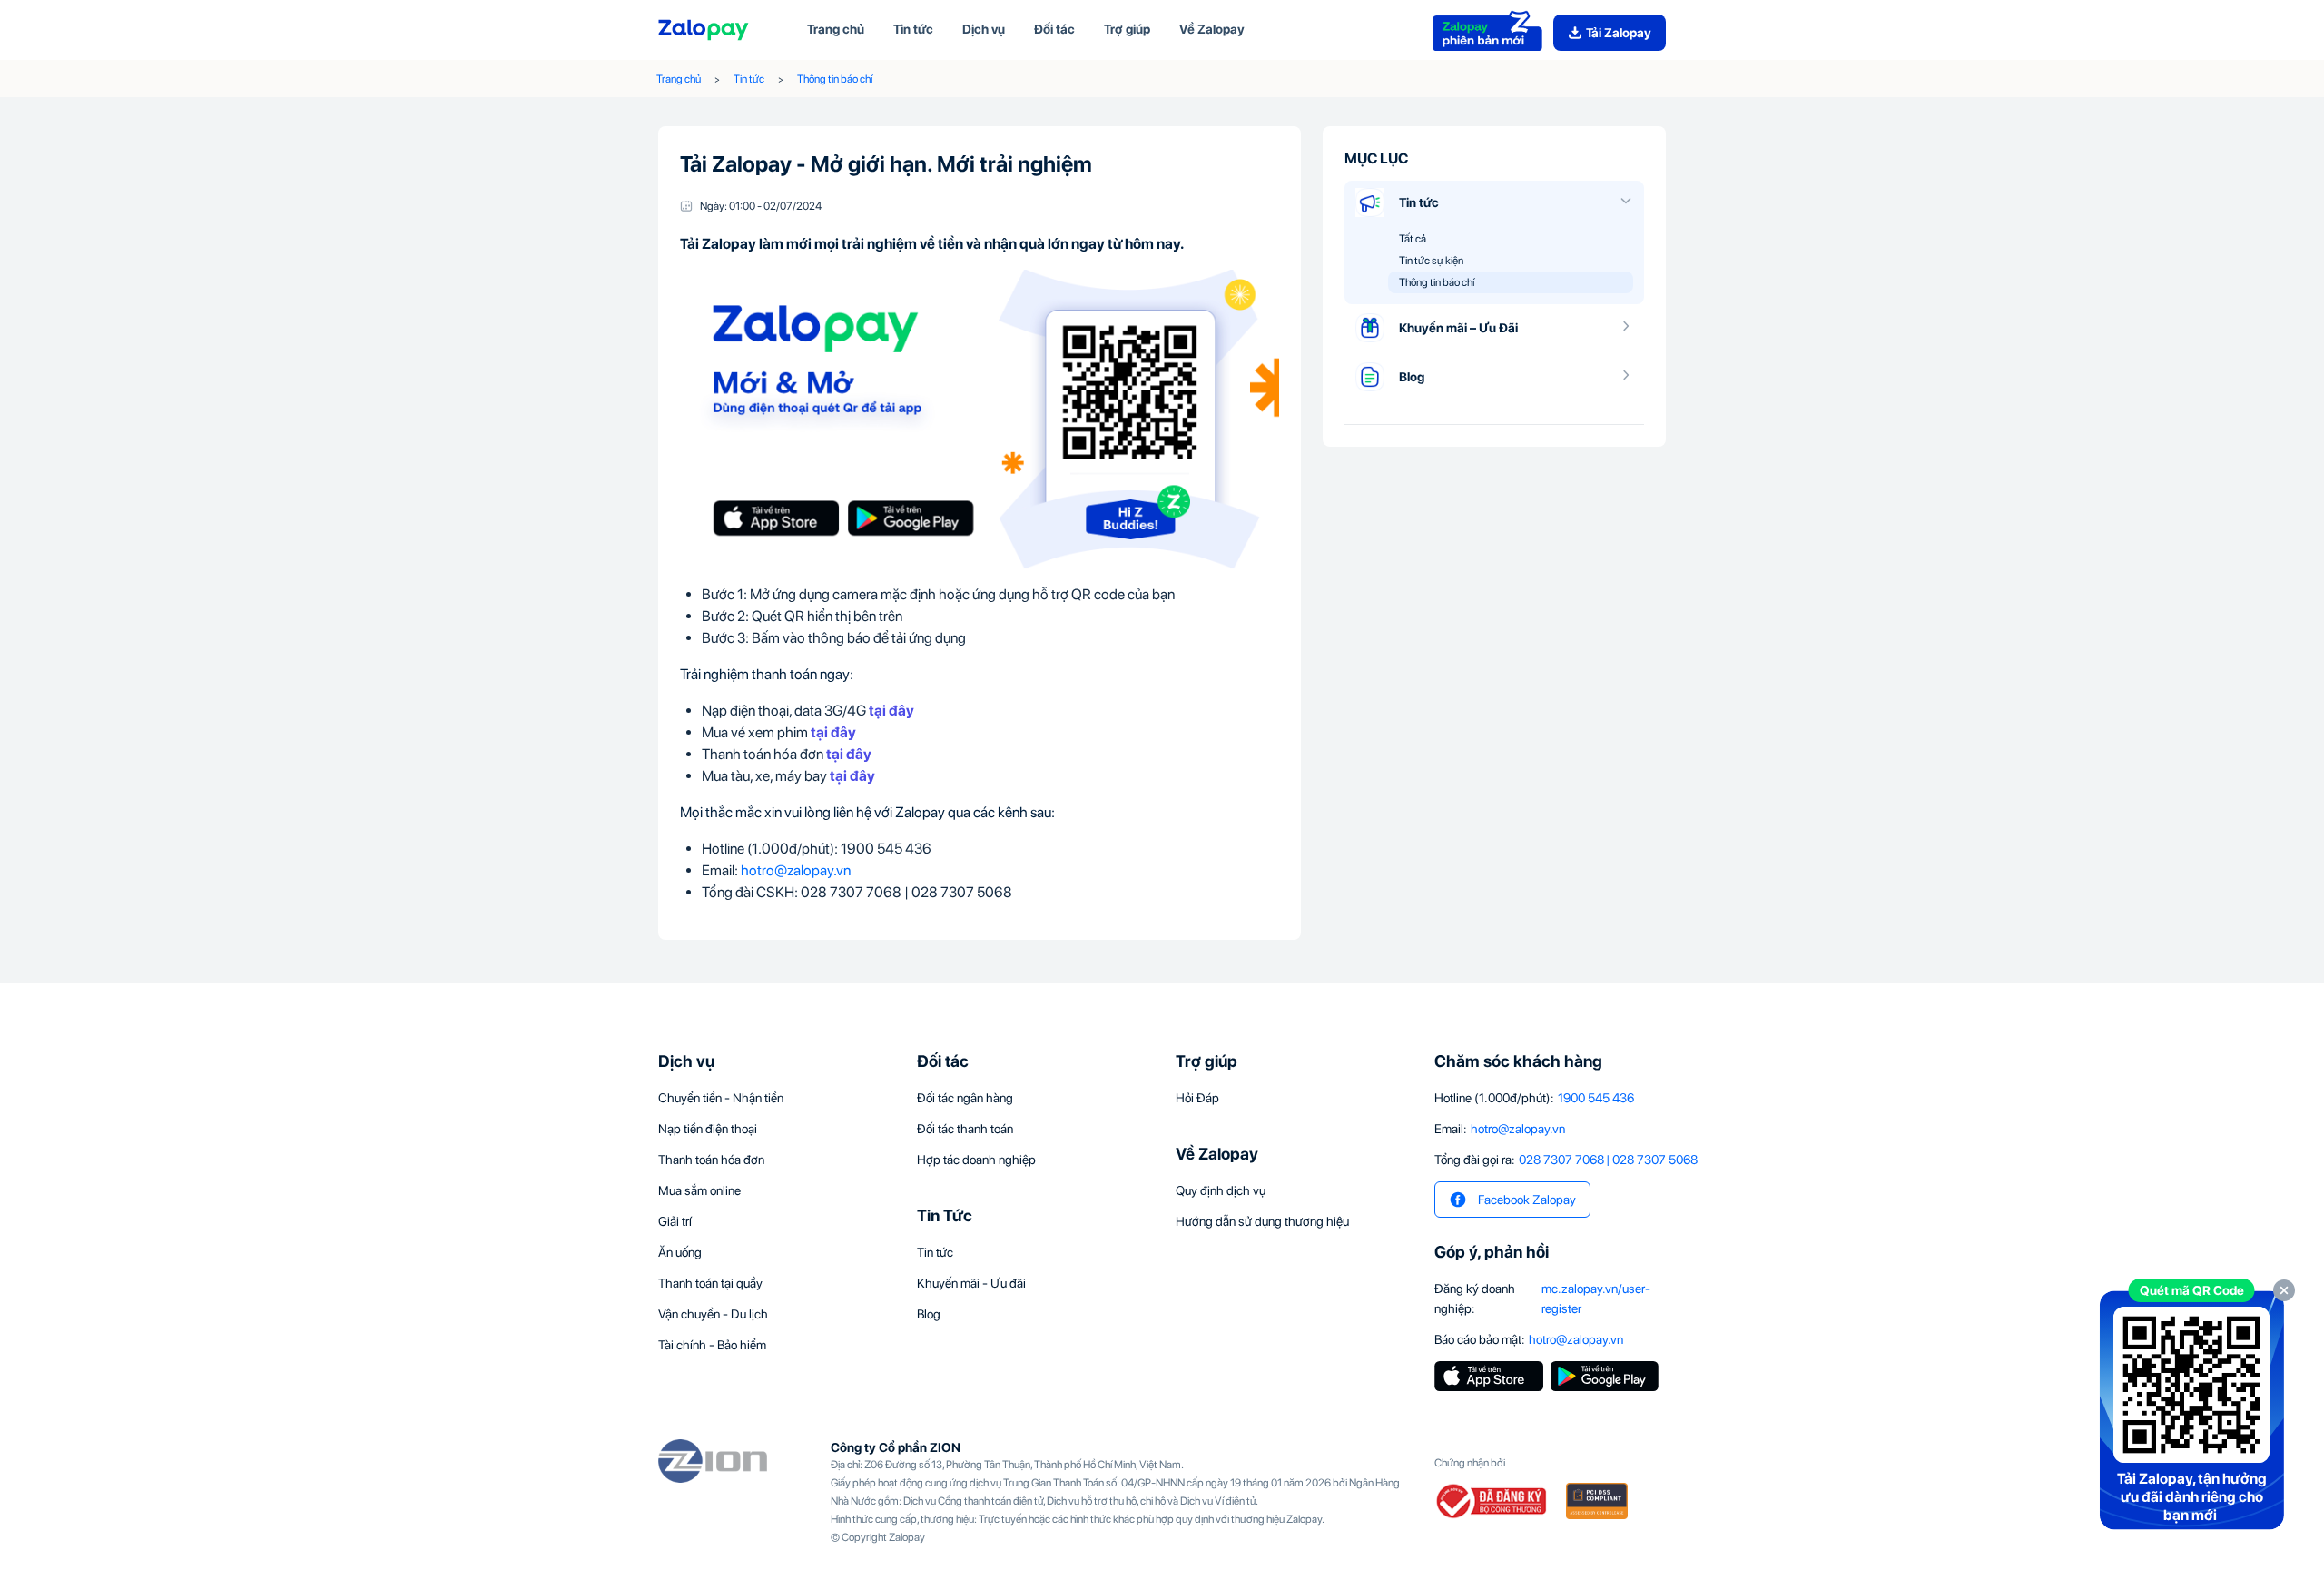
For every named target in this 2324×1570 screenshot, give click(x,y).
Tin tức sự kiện (1431, 261)
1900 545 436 (1596, 1098)
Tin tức (749, 79)
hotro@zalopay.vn (796, 870)
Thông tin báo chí (835, 79)
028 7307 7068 (1561, 1160)
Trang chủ (679, 79)
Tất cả (1413, 239)
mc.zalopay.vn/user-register (1596, 1298)
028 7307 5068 (1655, 1160)
